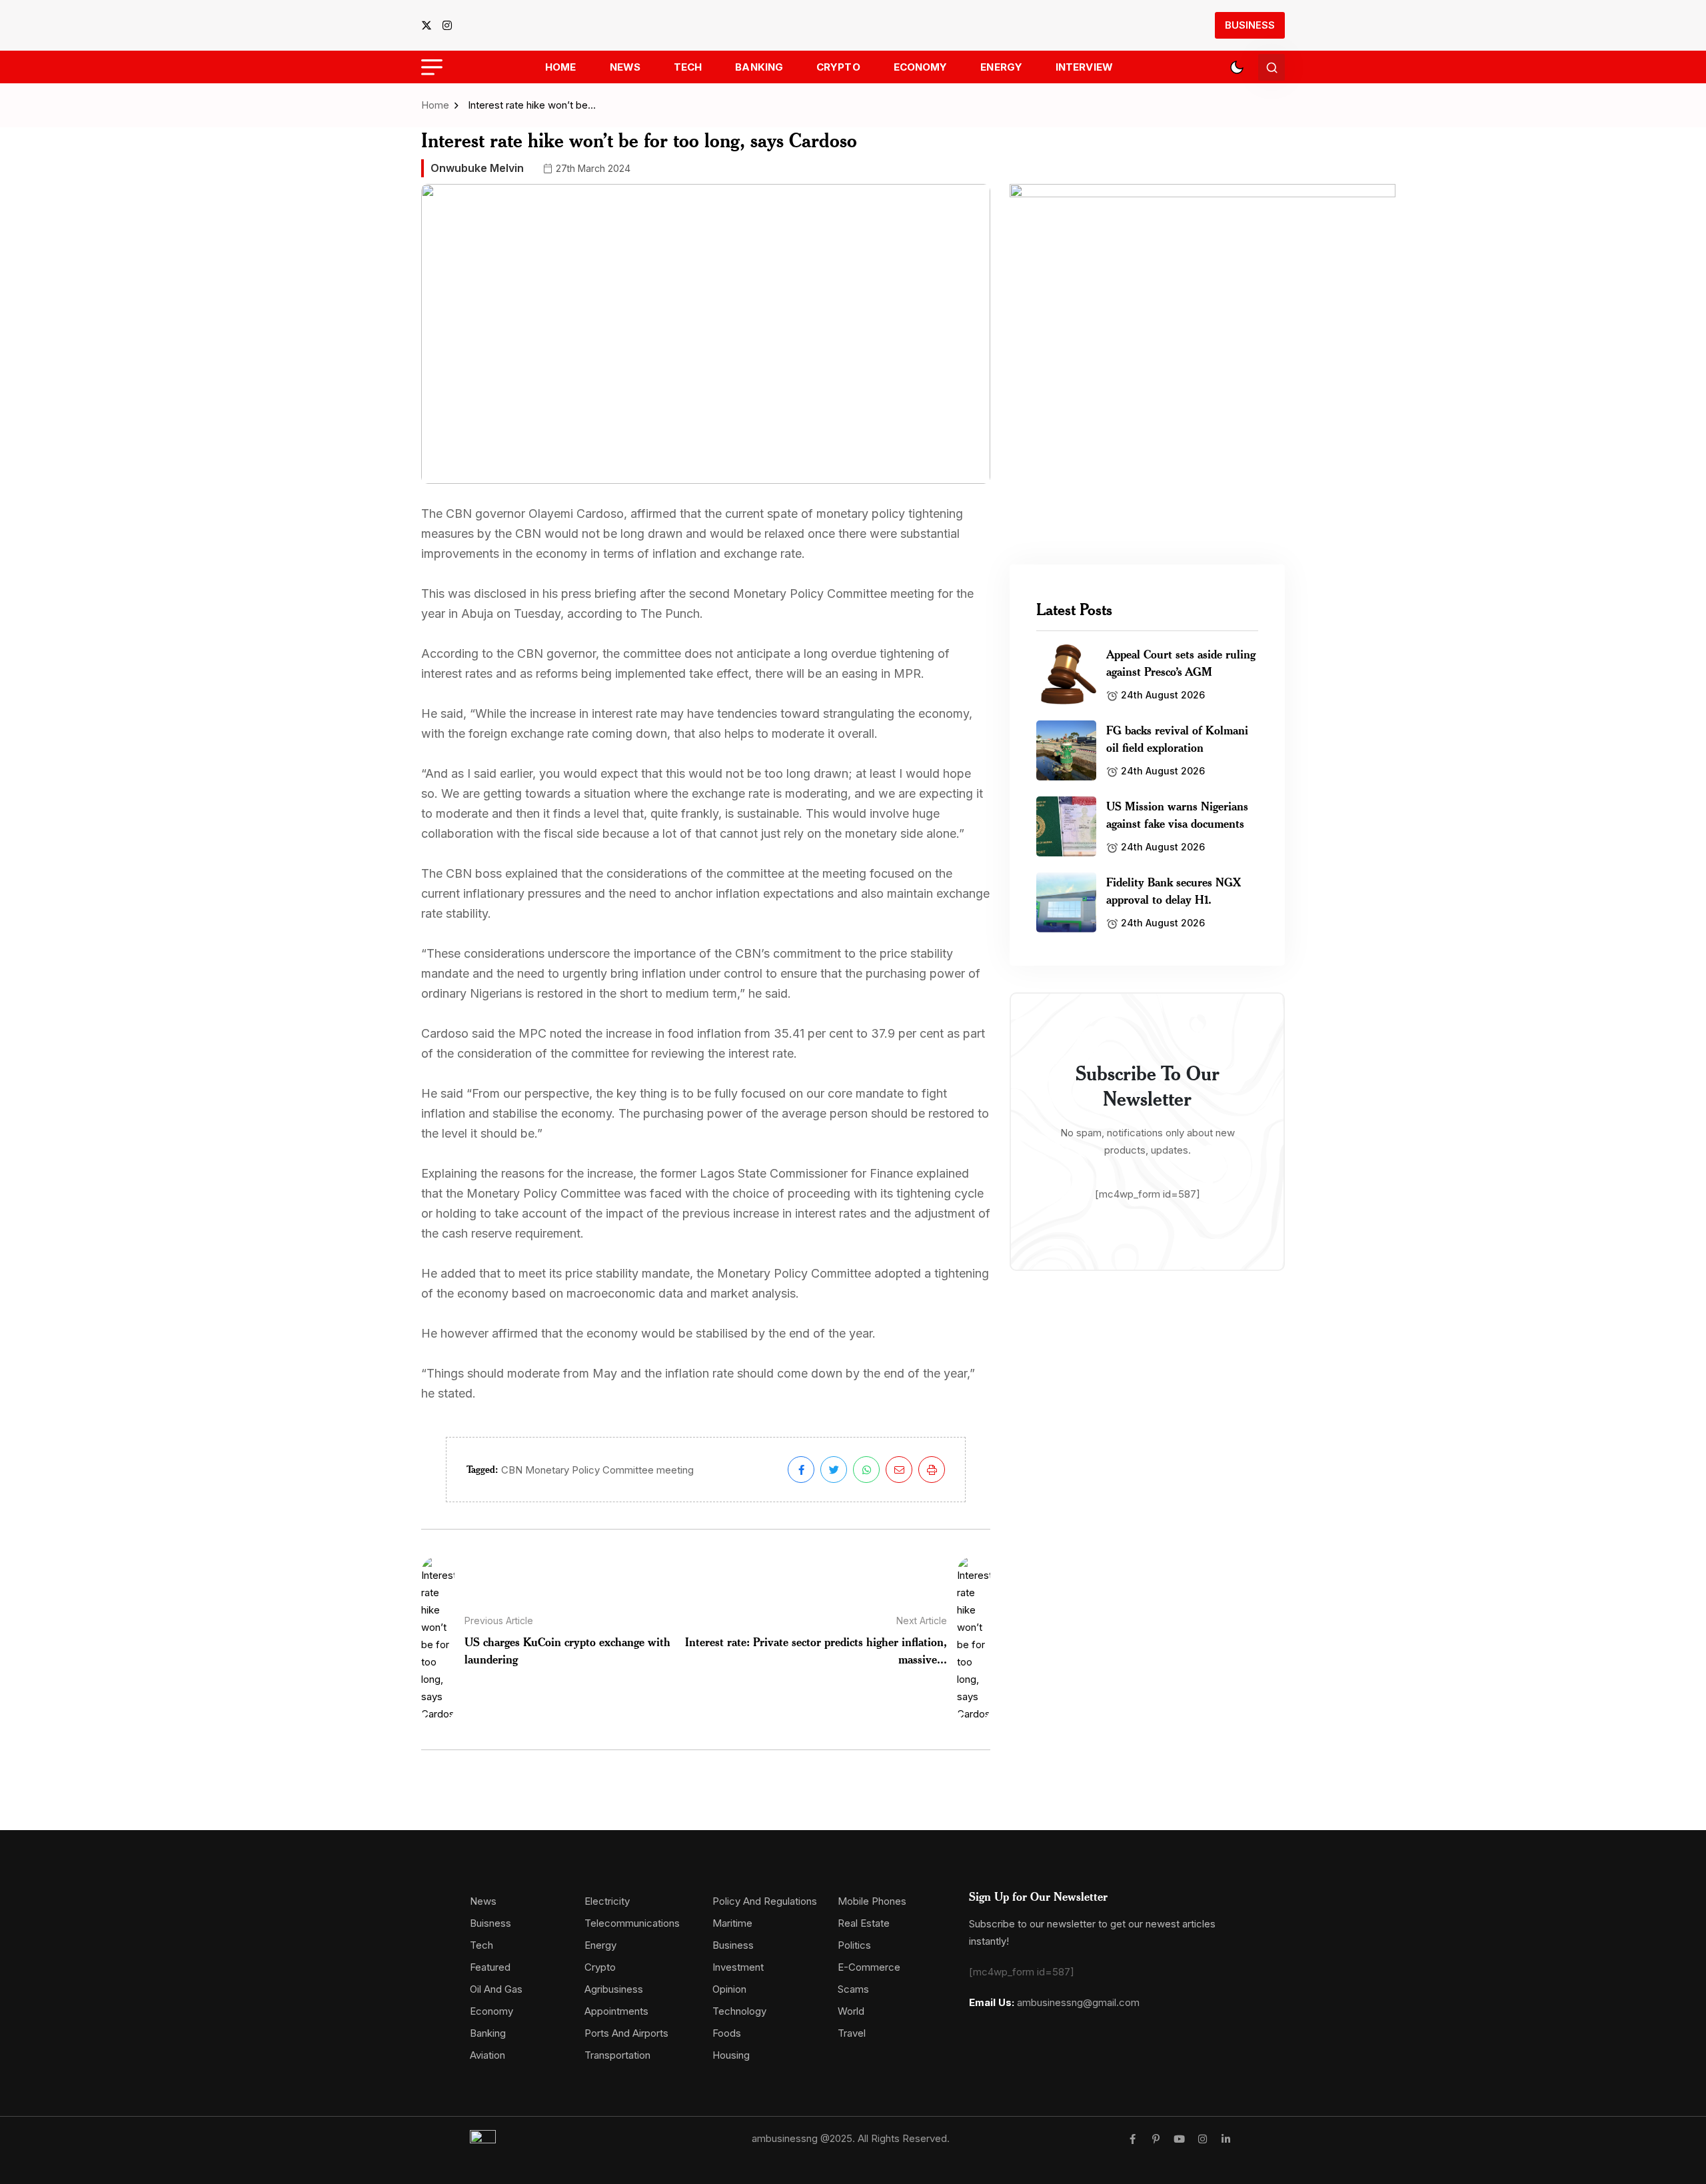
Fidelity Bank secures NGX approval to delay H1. (1174, 890)
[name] (430, 25)
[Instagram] (1203, 2139)
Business (1250, 25)
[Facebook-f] (1133, 2139)
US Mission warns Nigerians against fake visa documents (1177, 814)
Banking (759, 67)
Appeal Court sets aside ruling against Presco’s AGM (1181, 662)
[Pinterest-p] (1156, 2139)
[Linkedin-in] (1226, 2139)
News (625, 67)
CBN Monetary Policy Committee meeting (597, 1470)
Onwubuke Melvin (477, 168)
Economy (921, 67)
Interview (1084, 67)
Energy (1001, 67)
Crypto (838, 67)
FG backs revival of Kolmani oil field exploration (1177, 738)
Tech (688, 67)
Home (560, 67)
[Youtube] (1179, 2139)
